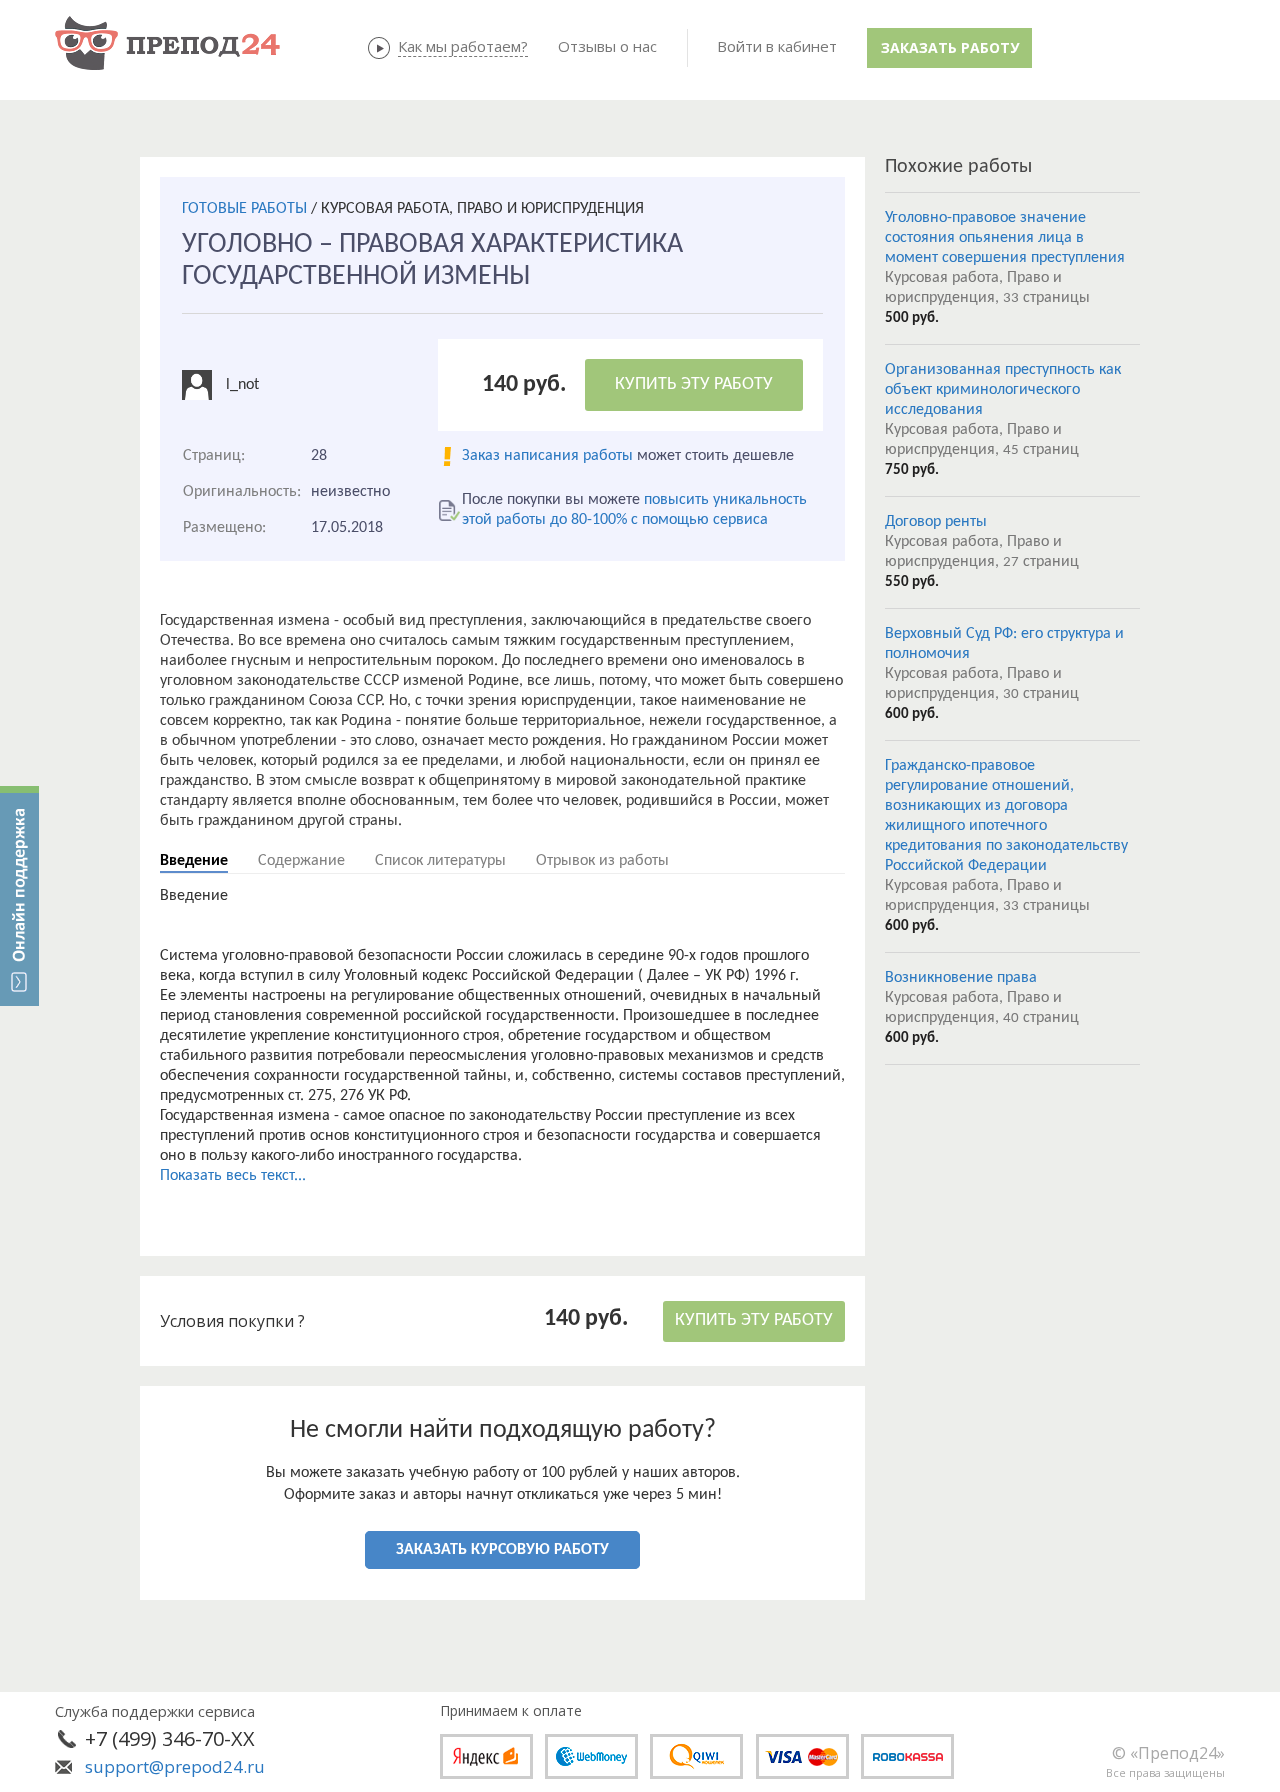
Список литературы (440, 861)
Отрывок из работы (602, 861)
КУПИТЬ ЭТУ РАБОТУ (694, 384)
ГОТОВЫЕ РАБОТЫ (244, 209)
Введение (194, 861)
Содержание (301, 861)
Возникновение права (961, 978)
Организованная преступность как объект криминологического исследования (1003, 390)
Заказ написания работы (547, 456)
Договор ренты (936, 522)
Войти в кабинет (777, 46)
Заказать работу (950, 47)
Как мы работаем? (463, 46)
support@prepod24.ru (175, 1766)
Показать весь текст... (233, 1176)
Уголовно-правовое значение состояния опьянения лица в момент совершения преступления (1005, 238)
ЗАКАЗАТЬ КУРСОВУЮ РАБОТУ (502, 1550)
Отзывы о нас (607, 46)
